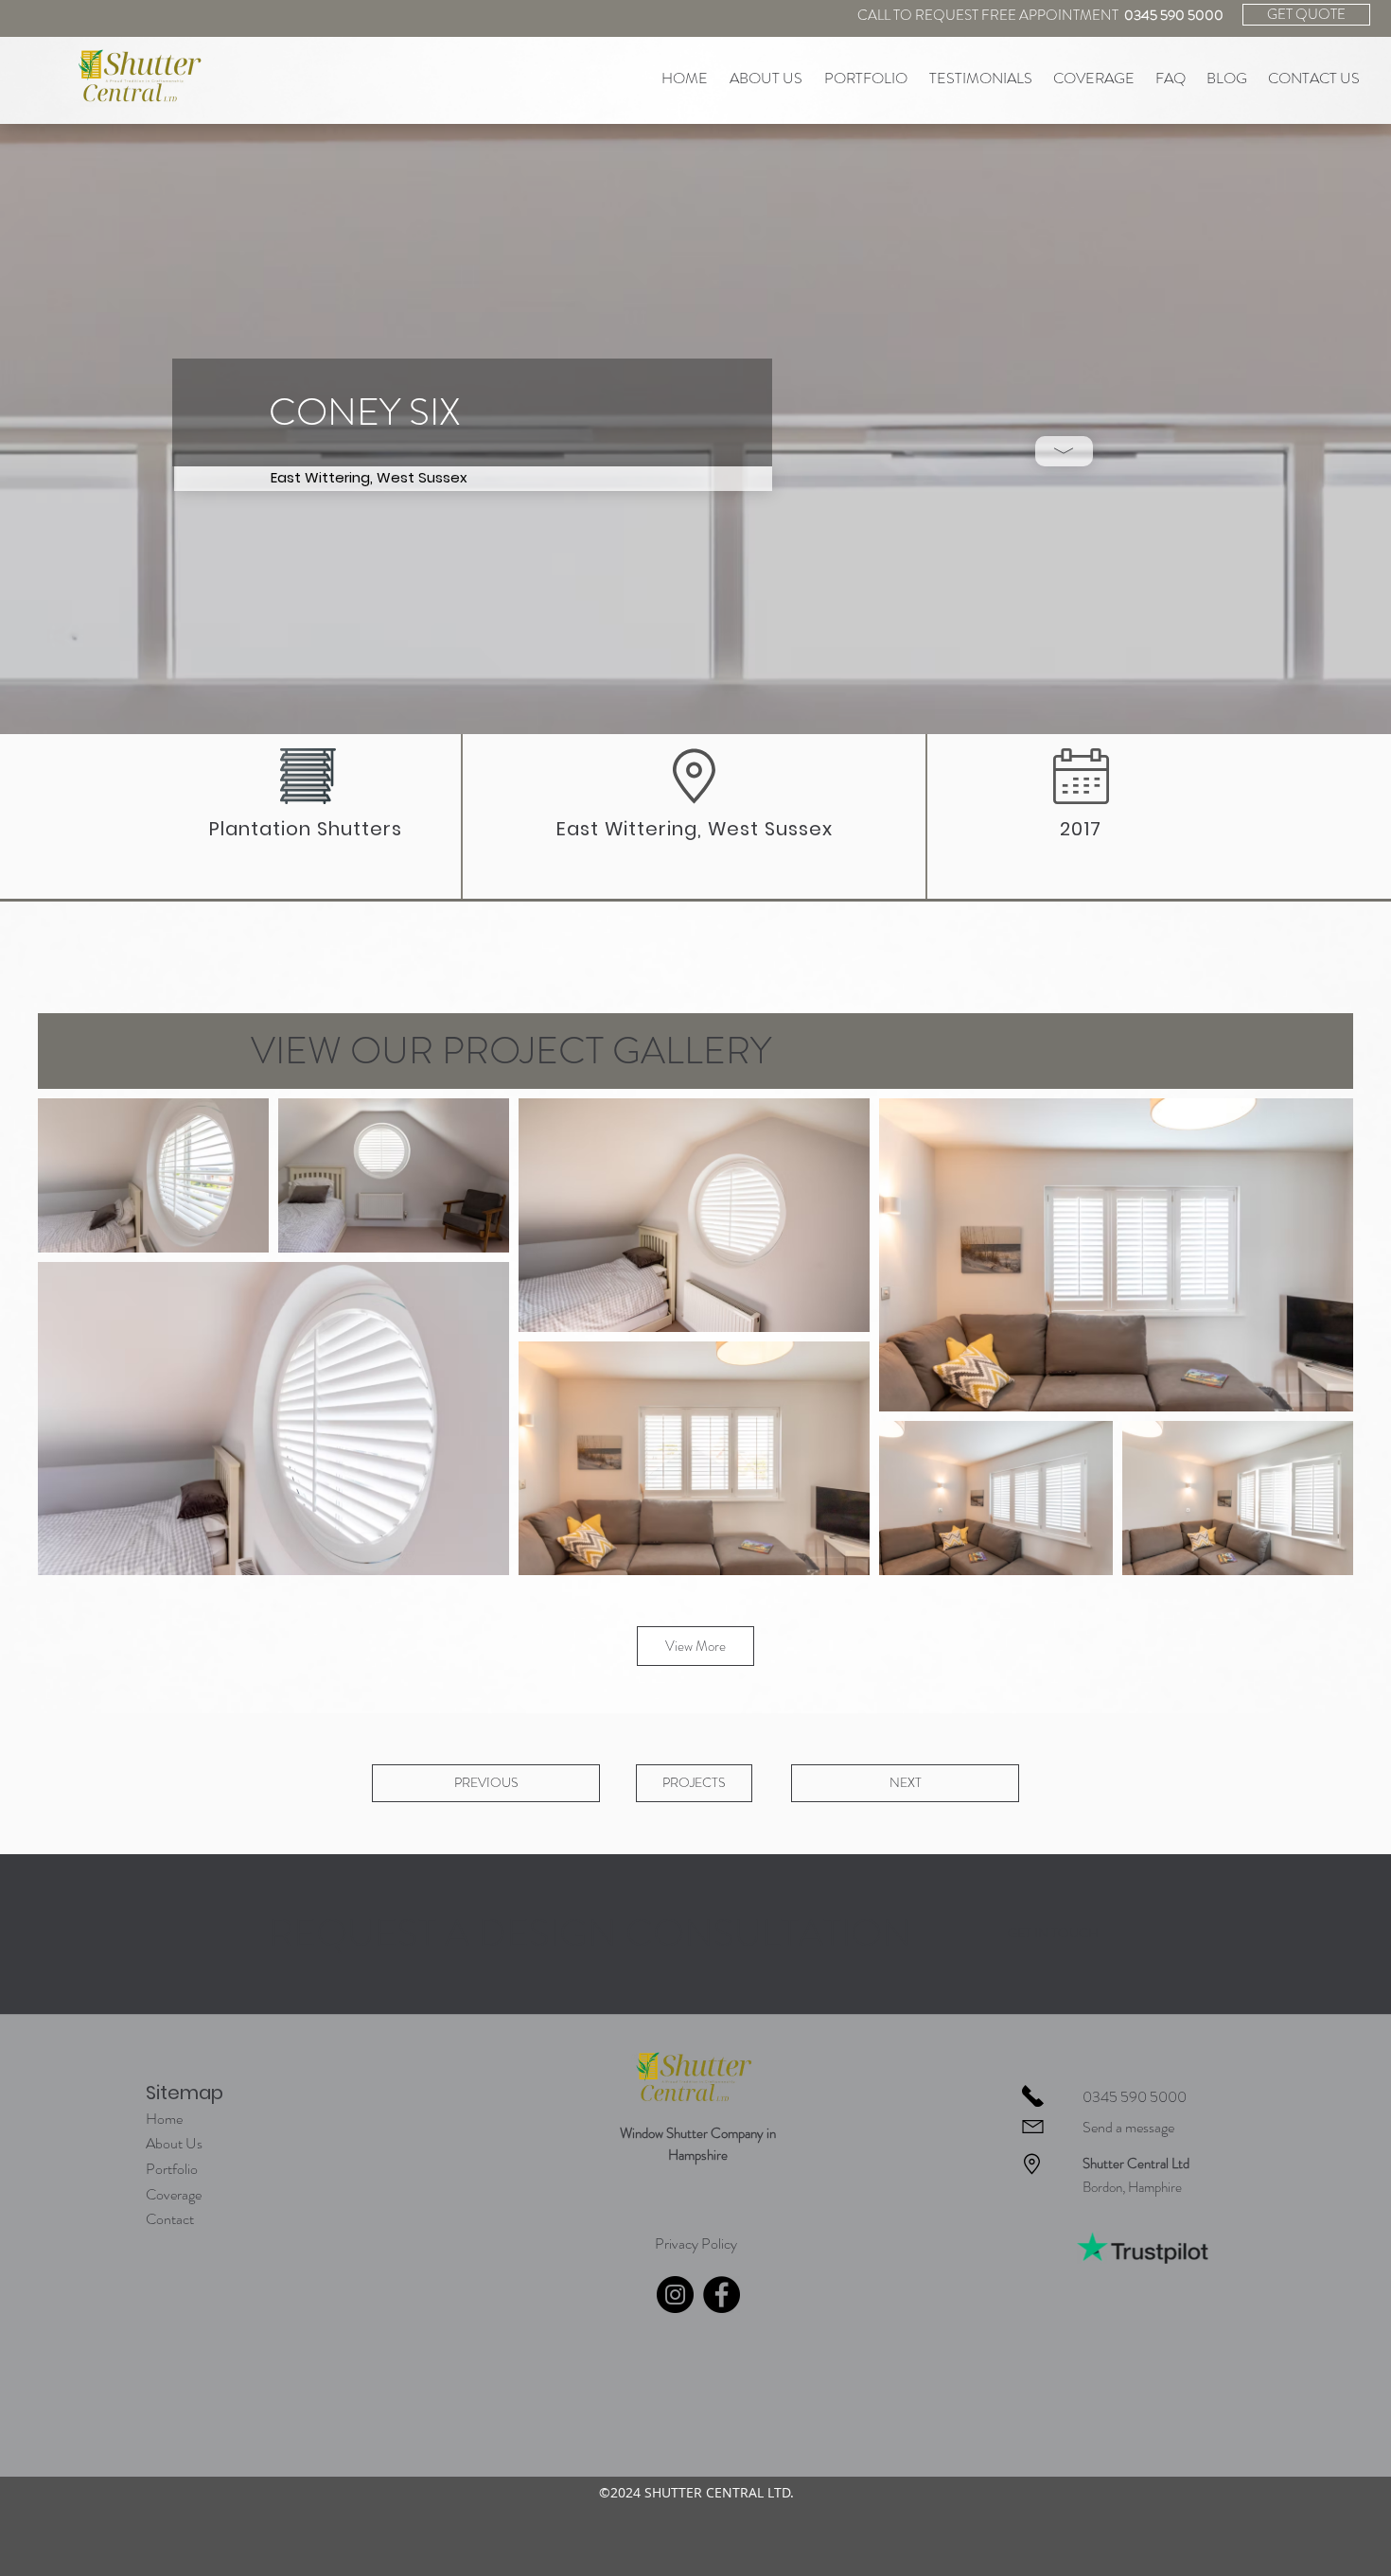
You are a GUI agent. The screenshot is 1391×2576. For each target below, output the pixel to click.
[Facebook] (722, 2295)
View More (695, 1646)
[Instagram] (675, 2295)
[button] (1064, 451)
